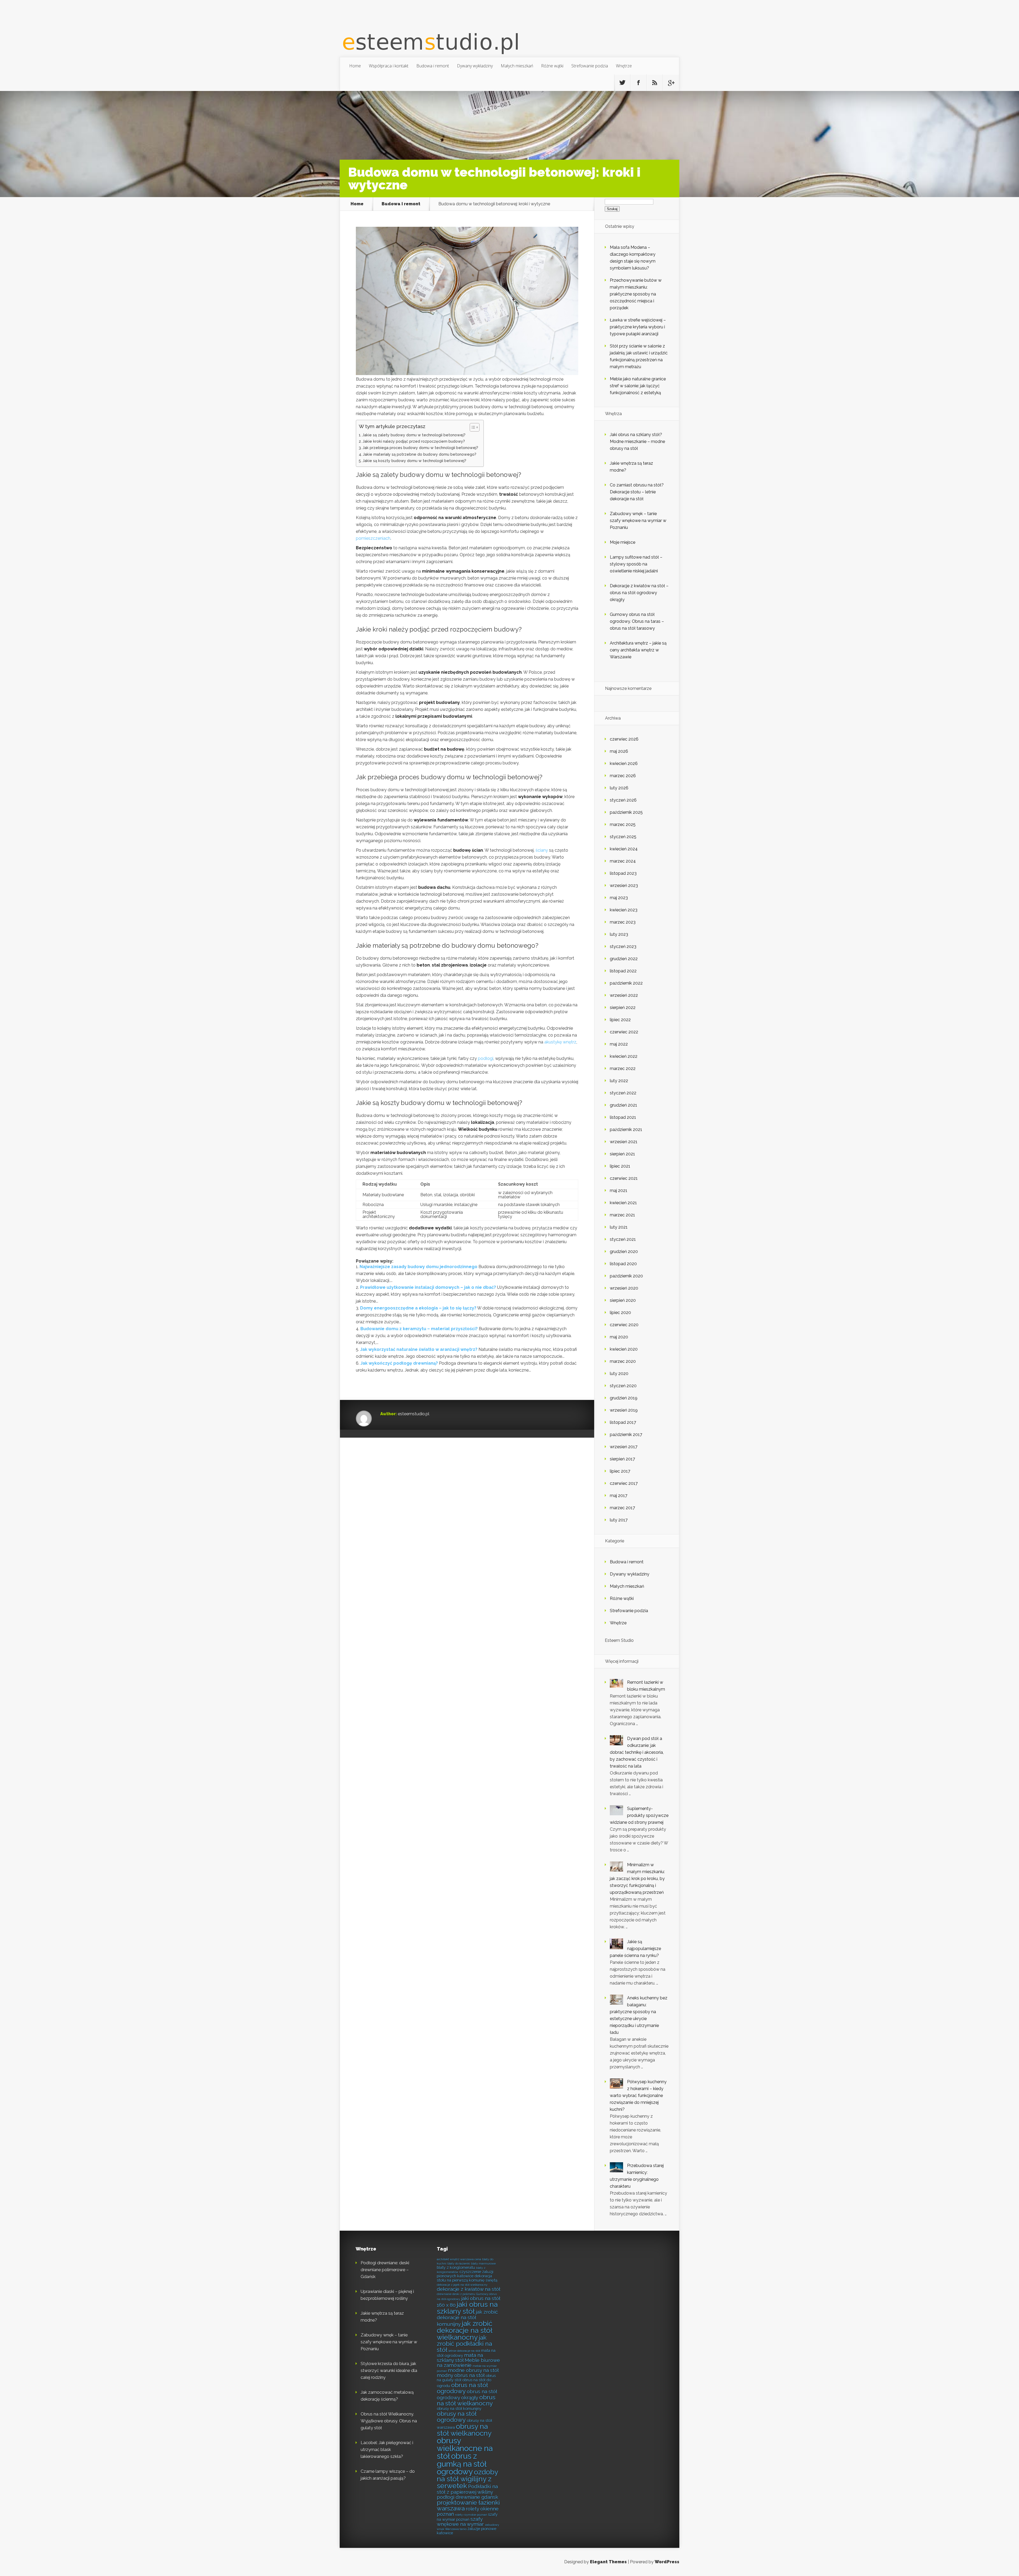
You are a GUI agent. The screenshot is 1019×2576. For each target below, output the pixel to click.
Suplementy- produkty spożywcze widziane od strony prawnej (639, 1815)
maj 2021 (619, 1191)
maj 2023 (619, 898)
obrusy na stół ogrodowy (457, 2417)
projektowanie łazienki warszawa (468, 2506)
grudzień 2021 (623, 1105)
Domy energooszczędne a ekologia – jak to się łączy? (418, 1308)
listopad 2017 (623, 1422)
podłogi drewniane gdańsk (467, 2497)
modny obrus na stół (461, 2375)
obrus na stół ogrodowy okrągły (467, 2394)
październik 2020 (626, 1276)
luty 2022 (619, 1081)
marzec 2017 (622, 1508)
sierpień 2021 (622, 1154)
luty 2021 (619, 1227)
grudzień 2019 (624, 1398)
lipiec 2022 (620, 1020)
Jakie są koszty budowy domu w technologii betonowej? (414, 461)
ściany (542, 850)
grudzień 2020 (624, 1252)
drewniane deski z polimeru (456, 2294)
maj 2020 (619, 1337)
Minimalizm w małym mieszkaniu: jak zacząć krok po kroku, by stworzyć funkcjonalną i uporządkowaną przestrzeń (637, 1879)
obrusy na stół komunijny (459, 2409)
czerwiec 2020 (624, 1325)
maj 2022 (619, 1044)
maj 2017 (619, 1496)
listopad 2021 (623, 1117)
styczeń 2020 (623, 1386)
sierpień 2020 (623, 1300)
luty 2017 (619, 1520)
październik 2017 (626, 1435)
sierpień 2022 (623, 1008)
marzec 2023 (623, 922)
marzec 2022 (623, 1069)
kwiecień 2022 (624, 1056)
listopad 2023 (623, 873)
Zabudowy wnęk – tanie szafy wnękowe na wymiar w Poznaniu (638, 521)
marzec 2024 (623, 861)
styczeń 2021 (623, 1239)
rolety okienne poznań (468, 2511)
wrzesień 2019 (624, 1410)
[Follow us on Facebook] (638, 83)
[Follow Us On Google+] (671, 83)
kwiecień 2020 (624, 1349)
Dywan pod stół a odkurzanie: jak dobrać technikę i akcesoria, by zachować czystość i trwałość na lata (637, 1752)
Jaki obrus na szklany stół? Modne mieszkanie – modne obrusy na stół (637, 441)
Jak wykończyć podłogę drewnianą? (399, 1363)
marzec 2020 (623, 1361)
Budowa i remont (433, 66)
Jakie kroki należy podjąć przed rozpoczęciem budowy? (414, 441)
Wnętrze (624, 66)
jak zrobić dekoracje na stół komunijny (467, 2318)
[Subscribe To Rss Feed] (655, 83)
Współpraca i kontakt (389, 66)
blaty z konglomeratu (456, 2267)
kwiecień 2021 (623, 1203)
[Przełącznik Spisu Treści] (472, 427)
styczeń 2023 (623, 947)
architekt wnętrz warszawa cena (459, 2259)
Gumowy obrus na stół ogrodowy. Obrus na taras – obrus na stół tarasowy (637, 621)
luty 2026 (619, 788)
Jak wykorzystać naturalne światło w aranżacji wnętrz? (419, 1349)
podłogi (486, 1058)
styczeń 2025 (623, 837)
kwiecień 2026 (624, 763)
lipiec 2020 (620, 1313)
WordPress (667, 2562)
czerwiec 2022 (624, 1032)
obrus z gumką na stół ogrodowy (462, 2464)
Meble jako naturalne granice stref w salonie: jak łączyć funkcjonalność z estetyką (638, 386)
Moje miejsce (623, 542)
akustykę (553, 1042)
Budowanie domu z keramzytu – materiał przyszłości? (419, 1329)
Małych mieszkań (517, 66)
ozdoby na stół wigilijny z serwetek (467, 2479)
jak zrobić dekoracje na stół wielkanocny (465, 2330)
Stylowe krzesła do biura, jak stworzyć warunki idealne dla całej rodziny (389, 2371)
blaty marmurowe (483, 2264)
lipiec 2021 (620, 1166)
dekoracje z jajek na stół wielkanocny (462, 2285)
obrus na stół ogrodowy (462, 2388)
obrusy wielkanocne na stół (465, 2448)
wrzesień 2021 (624, 1142)
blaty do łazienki (459, 2264)
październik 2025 (626, 812)
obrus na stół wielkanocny (466, 2400)
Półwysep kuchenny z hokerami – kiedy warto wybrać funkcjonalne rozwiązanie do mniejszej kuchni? (638, 2096)
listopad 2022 (623, 971)
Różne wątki (552, 66)
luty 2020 (619, 1374)
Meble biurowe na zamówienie (468, 2363)
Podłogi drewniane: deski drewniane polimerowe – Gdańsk (385, 2270)
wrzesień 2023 (624, 885)
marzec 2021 (622, 1215)
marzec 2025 (623, 824)
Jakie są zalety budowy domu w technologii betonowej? (414, 435)
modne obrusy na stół (473, 2370)
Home (355, 66)
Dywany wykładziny (475, 66)
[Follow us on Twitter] (622, 83)
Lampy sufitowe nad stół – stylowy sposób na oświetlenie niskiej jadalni (636, 564)
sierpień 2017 (622, 1459)
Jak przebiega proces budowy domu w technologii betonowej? (420, 448)
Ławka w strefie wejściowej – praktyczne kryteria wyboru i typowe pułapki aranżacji (638, 327)
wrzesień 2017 (624, 1447)
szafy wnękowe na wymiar (460, 2521)
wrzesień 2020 (624, 1288)
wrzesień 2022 (624, 995)
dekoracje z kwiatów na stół (469, 2289)
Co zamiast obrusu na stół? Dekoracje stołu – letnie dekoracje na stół (637, 492)
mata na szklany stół (460, 2358)
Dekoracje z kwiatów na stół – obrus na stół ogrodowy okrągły (639, 593)
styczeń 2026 (623, 800)
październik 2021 (626, 1130)
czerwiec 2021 (624, 1178)
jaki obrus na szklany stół (467, 2308)
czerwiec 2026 (624, 739)
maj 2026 (619, 751)
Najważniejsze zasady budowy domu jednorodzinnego (418, 1267)
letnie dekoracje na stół (464, 2351)
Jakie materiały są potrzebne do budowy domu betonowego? (420, 454)
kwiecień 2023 (624, 910)
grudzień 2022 (624, 959)
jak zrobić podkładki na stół (464, 2344)
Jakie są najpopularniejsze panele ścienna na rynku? (635, 1949)
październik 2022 (626, 983)
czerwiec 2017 (624, 1483)
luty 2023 (619, 934)
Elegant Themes (608, 2562)
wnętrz (570, 1042)
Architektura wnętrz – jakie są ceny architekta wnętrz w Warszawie (638, 650)
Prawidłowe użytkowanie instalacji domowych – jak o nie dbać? (428, 1287)
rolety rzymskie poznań (471, 2515)
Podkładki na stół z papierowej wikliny (467, 2489)
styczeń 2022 (623, 1093)
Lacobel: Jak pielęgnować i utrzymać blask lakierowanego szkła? (387, 2450)
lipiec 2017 (620, 1471)
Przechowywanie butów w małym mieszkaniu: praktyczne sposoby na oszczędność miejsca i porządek (636, 294)
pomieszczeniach (373, 538)
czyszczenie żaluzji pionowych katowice (465, 2274)
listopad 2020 (623, 1264)
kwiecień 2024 (624, 849)
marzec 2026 (623, 776)
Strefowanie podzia (590, 66)
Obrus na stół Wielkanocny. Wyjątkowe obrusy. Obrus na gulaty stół (389, 2421)
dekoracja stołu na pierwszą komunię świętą (467, 2278)
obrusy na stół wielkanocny (464, 2430)
